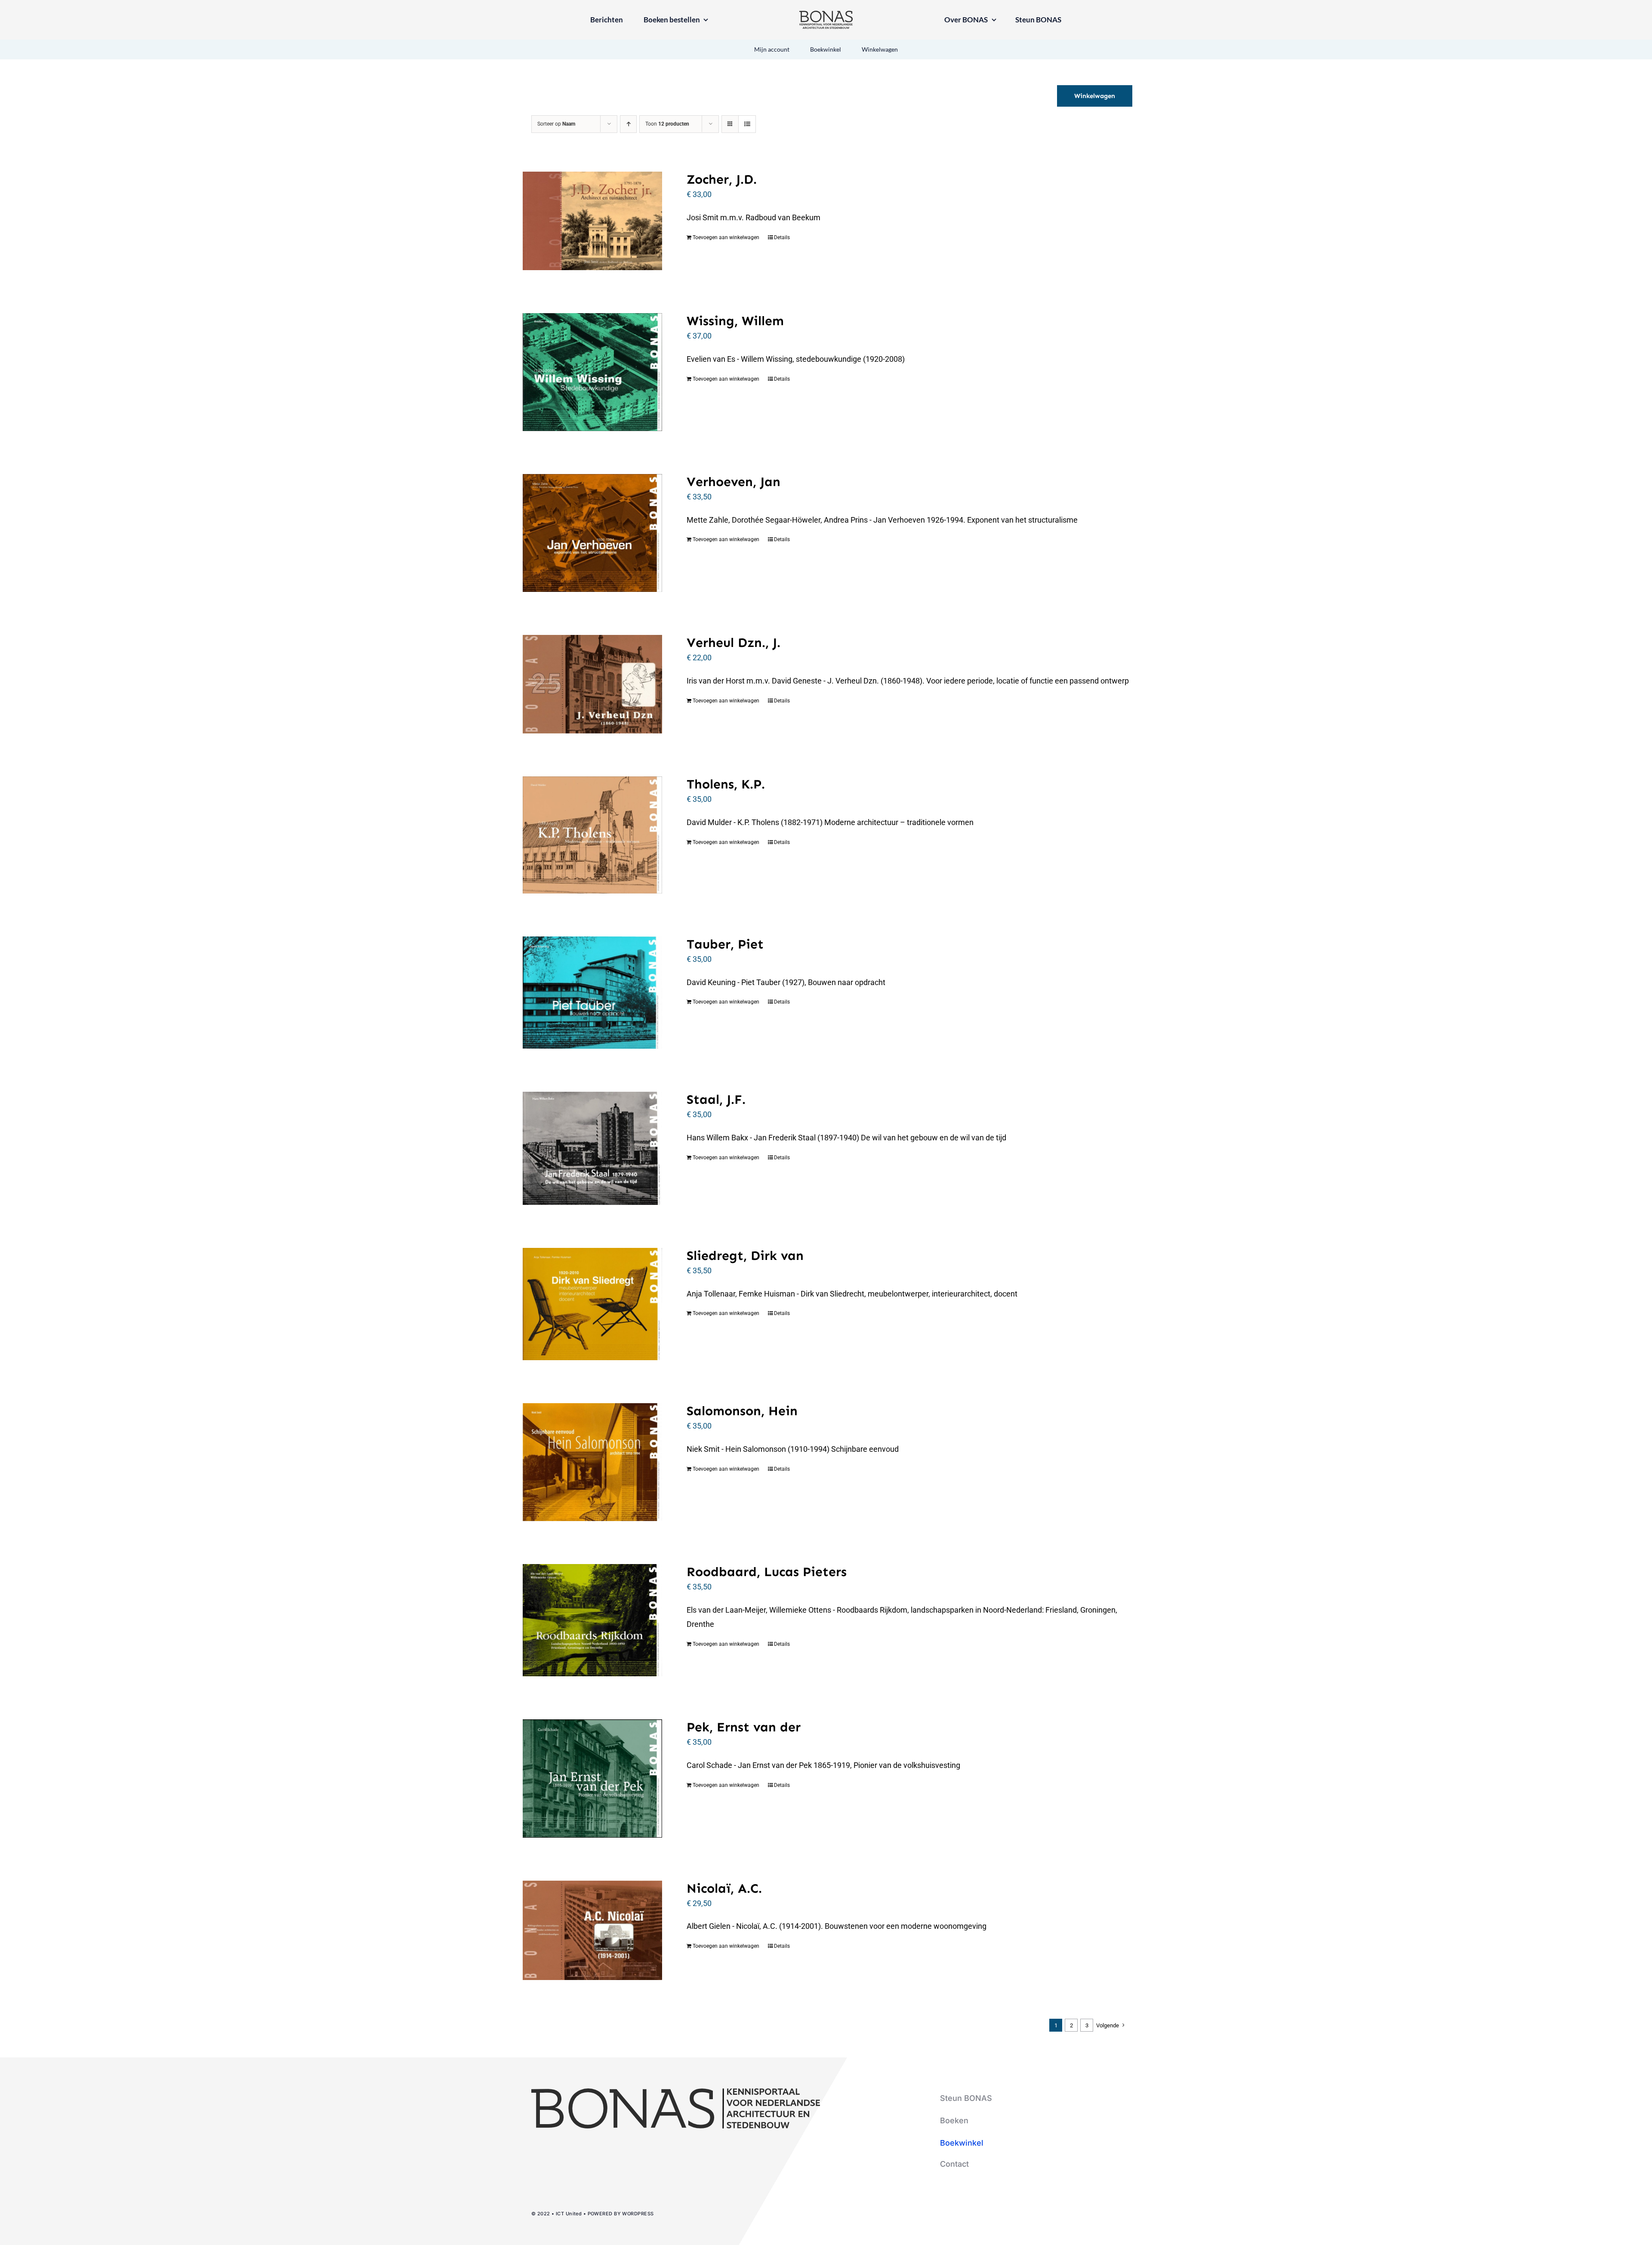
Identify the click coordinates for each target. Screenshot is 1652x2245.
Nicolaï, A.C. (724, 1888)
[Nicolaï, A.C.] (592, 1931)
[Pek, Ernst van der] (592, 1778)
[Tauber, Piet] (592, 993)
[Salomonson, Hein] (592, 1462)
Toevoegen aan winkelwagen (726, 237)
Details (782, 237)
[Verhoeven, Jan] (592, 533)
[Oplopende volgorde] (628, 124)
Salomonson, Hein (742, 1411)
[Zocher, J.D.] (592, 221)
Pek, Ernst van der (744, 1727)
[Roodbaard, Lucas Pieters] (592, 1620)
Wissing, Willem (735, 321)
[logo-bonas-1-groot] (826, 14)
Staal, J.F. (716, 1099)
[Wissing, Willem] (592, 372)
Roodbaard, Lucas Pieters (767, 1572)
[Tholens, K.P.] (592, 835)
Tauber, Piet (725, 944)
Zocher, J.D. (722, 179)
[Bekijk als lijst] (747, 124)
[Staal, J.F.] (592, 1148)
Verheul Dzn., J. (734, 643)
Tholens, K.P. (726, 784)
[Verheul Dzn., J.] (592, 684)
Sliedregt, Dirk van (745, 1256)
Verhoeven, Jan (734, 482)
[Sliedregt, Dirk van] (592, 1304)
